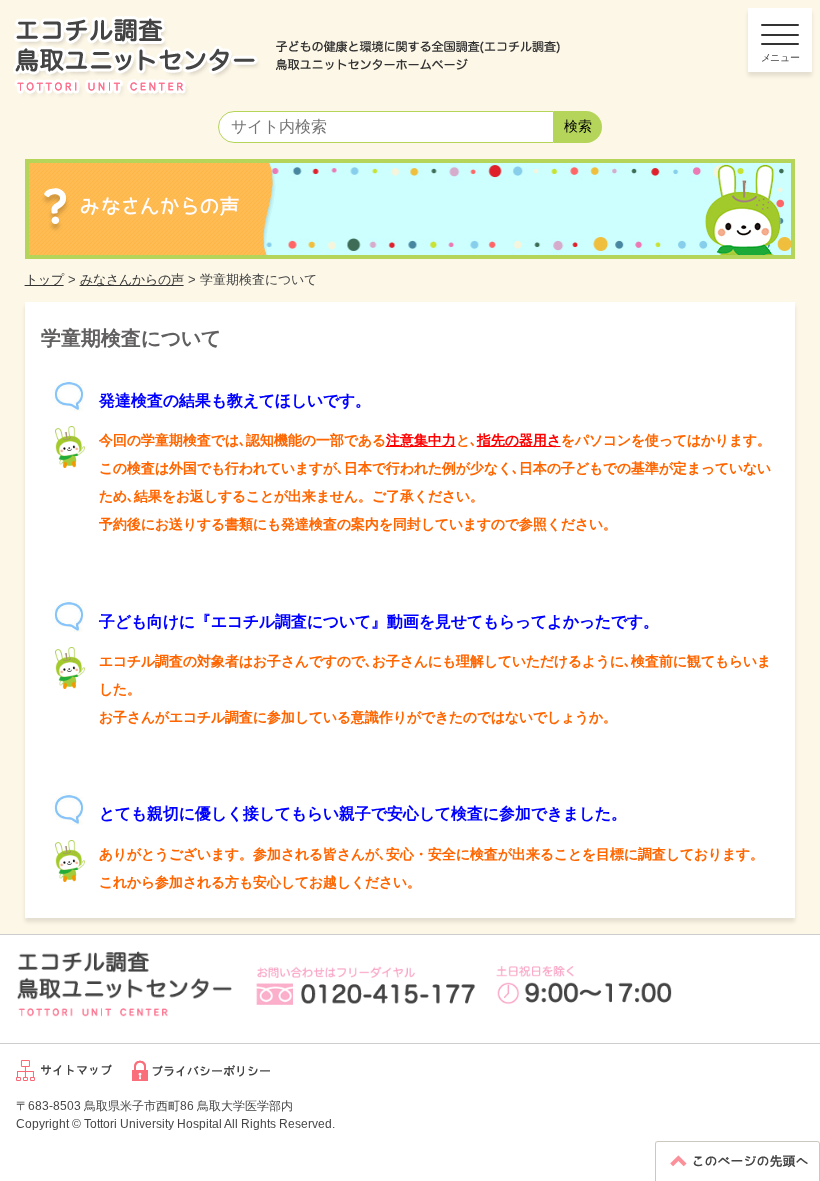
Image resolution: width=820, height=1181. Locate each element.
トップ (44, 279)
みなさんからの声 (132, 279)
